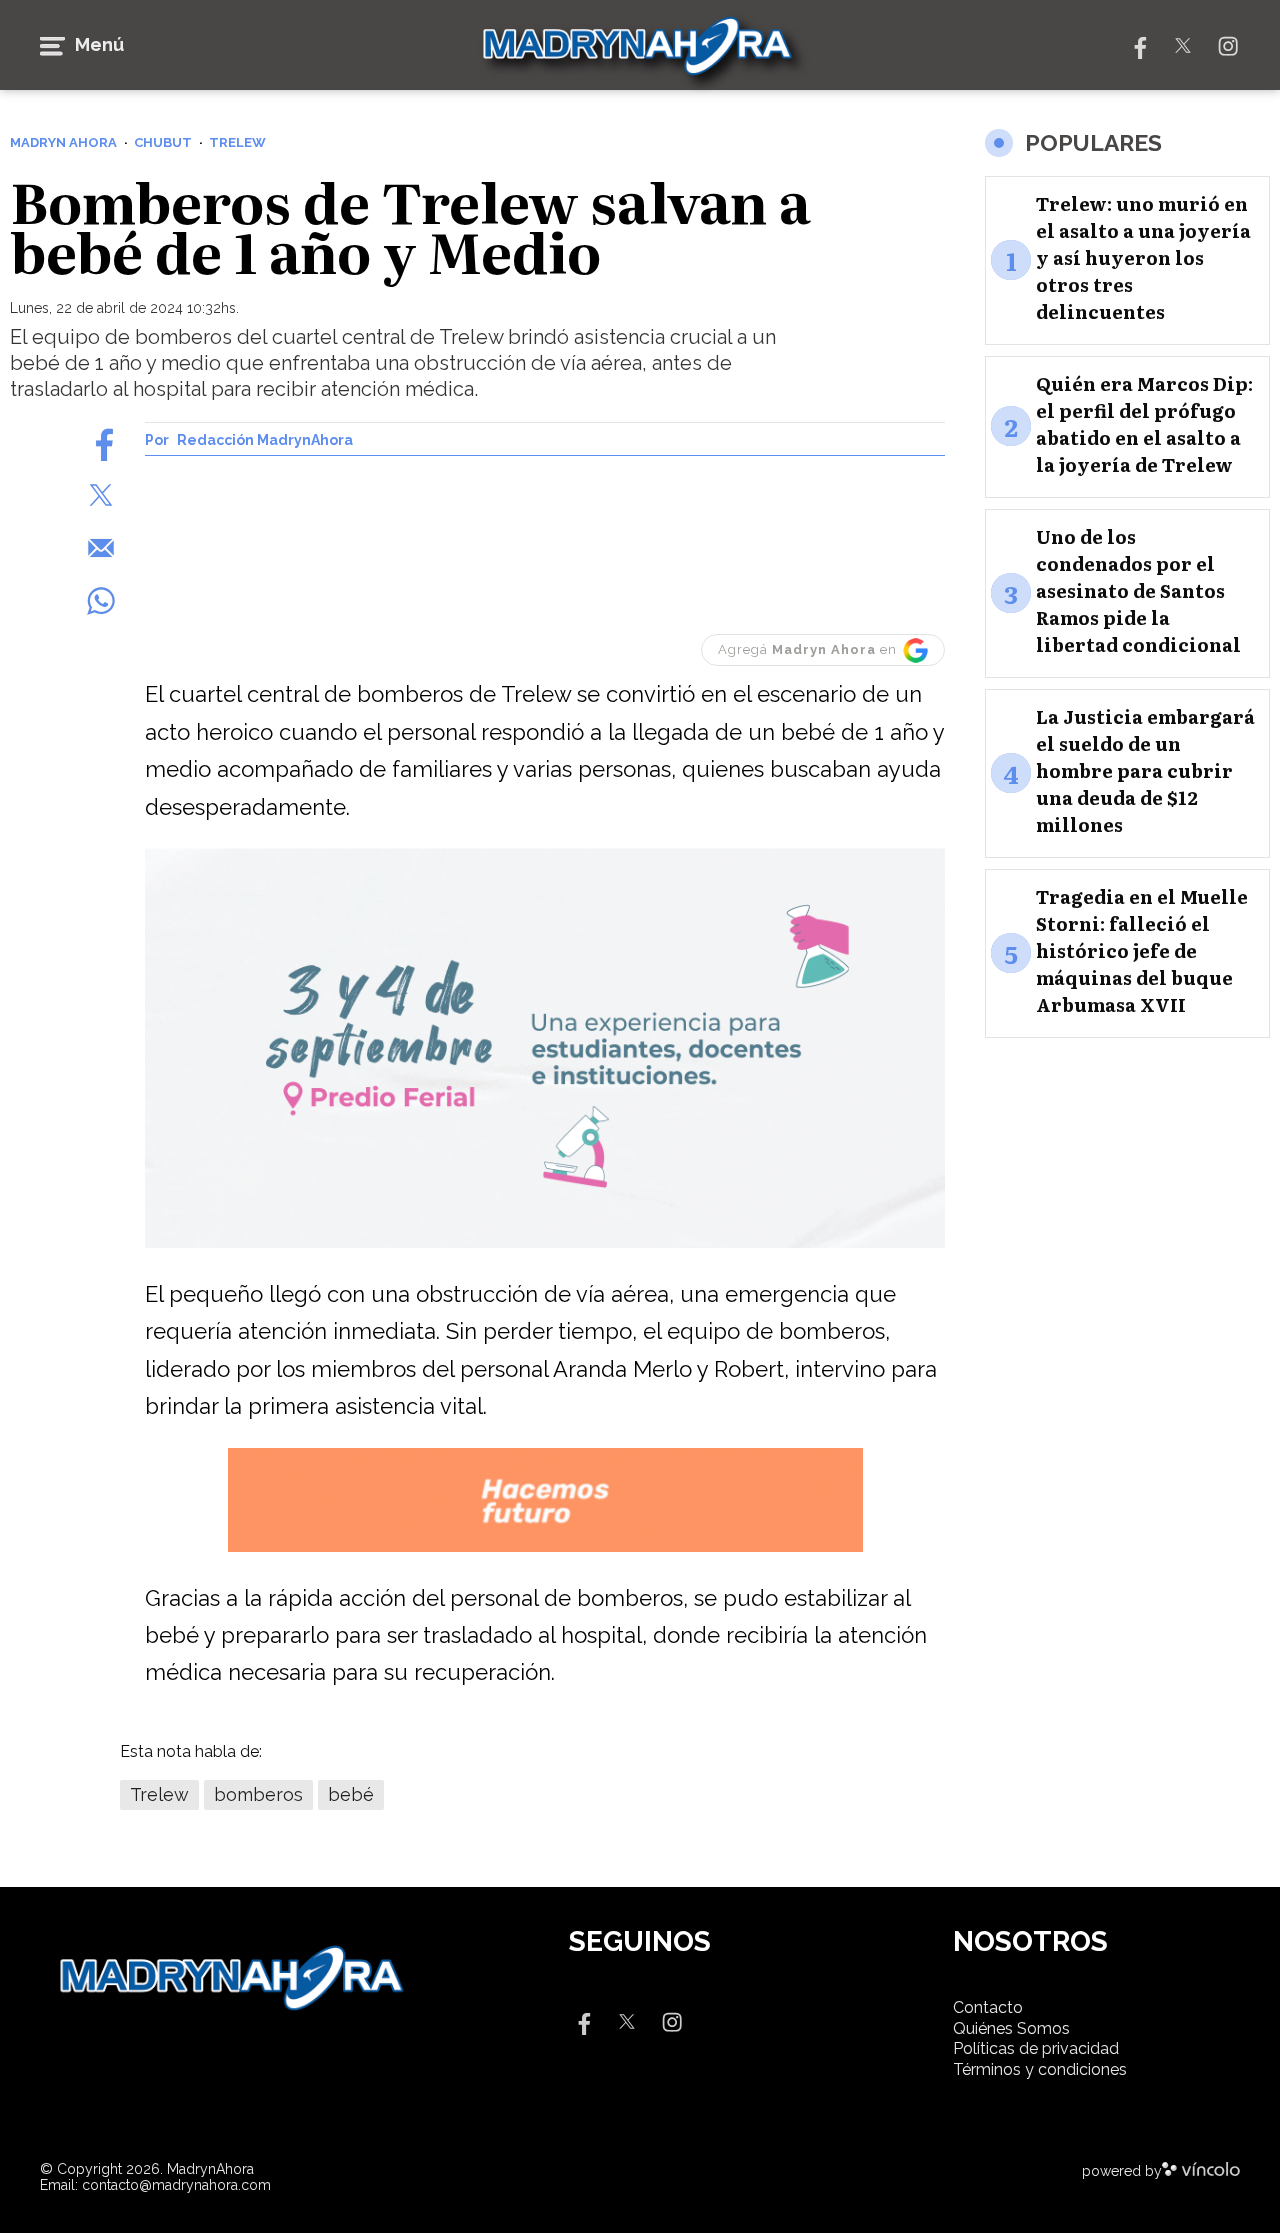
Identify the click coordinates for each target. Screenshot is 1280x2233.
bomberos (258, 1794)
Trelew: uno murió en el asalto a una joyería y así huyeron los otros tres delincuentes (1143, 257)
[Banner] (545, 1244)
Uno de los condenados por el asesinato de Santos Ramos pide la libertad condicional (1138, 590)
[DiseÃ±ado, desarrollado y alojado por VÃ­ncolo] (1201, 2171)
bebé (351, 1794)
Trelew (159, 1794)
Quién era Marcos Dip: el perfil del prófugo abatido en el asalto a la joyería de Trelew (1144, 424)
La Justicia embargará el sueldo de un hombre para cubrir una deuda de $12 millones (1145, 770)
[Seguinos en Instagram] (1228, 44)
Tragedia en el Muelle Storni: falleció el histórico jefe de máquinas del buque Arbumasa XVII (1142, 950)
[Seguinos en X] (1183, 44)
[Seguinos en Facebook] (1138, 44)
